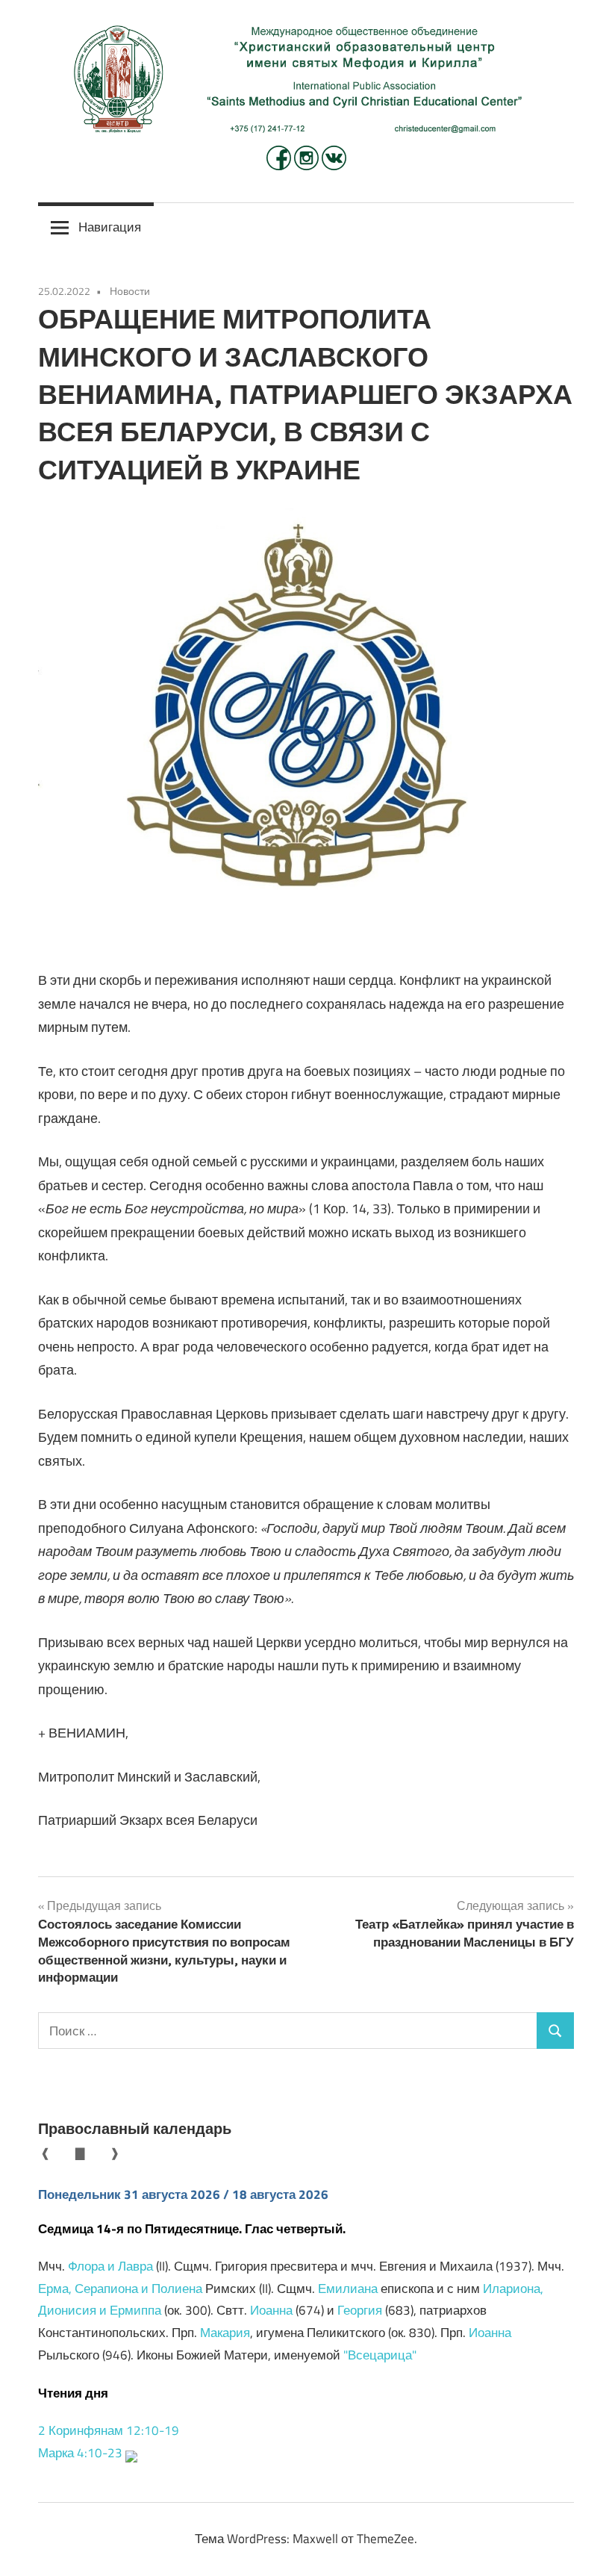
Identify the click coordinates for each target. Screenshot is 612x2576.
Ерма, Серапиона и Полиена (120, 2289)
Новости (130, 291)
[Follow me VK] (334, 166)
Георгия (360, 2310)
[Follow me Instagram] (308, 166)
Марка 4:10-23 (80, 2453)
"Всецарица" (380, 2355)
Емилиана (348, 2289)
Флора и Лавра (110, 2266)
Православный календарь (135, 2128)
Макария (225, 2333)
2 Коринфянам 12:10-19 (109, 2430)
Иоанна (271, 2310)
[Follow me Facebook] (280, 166)
